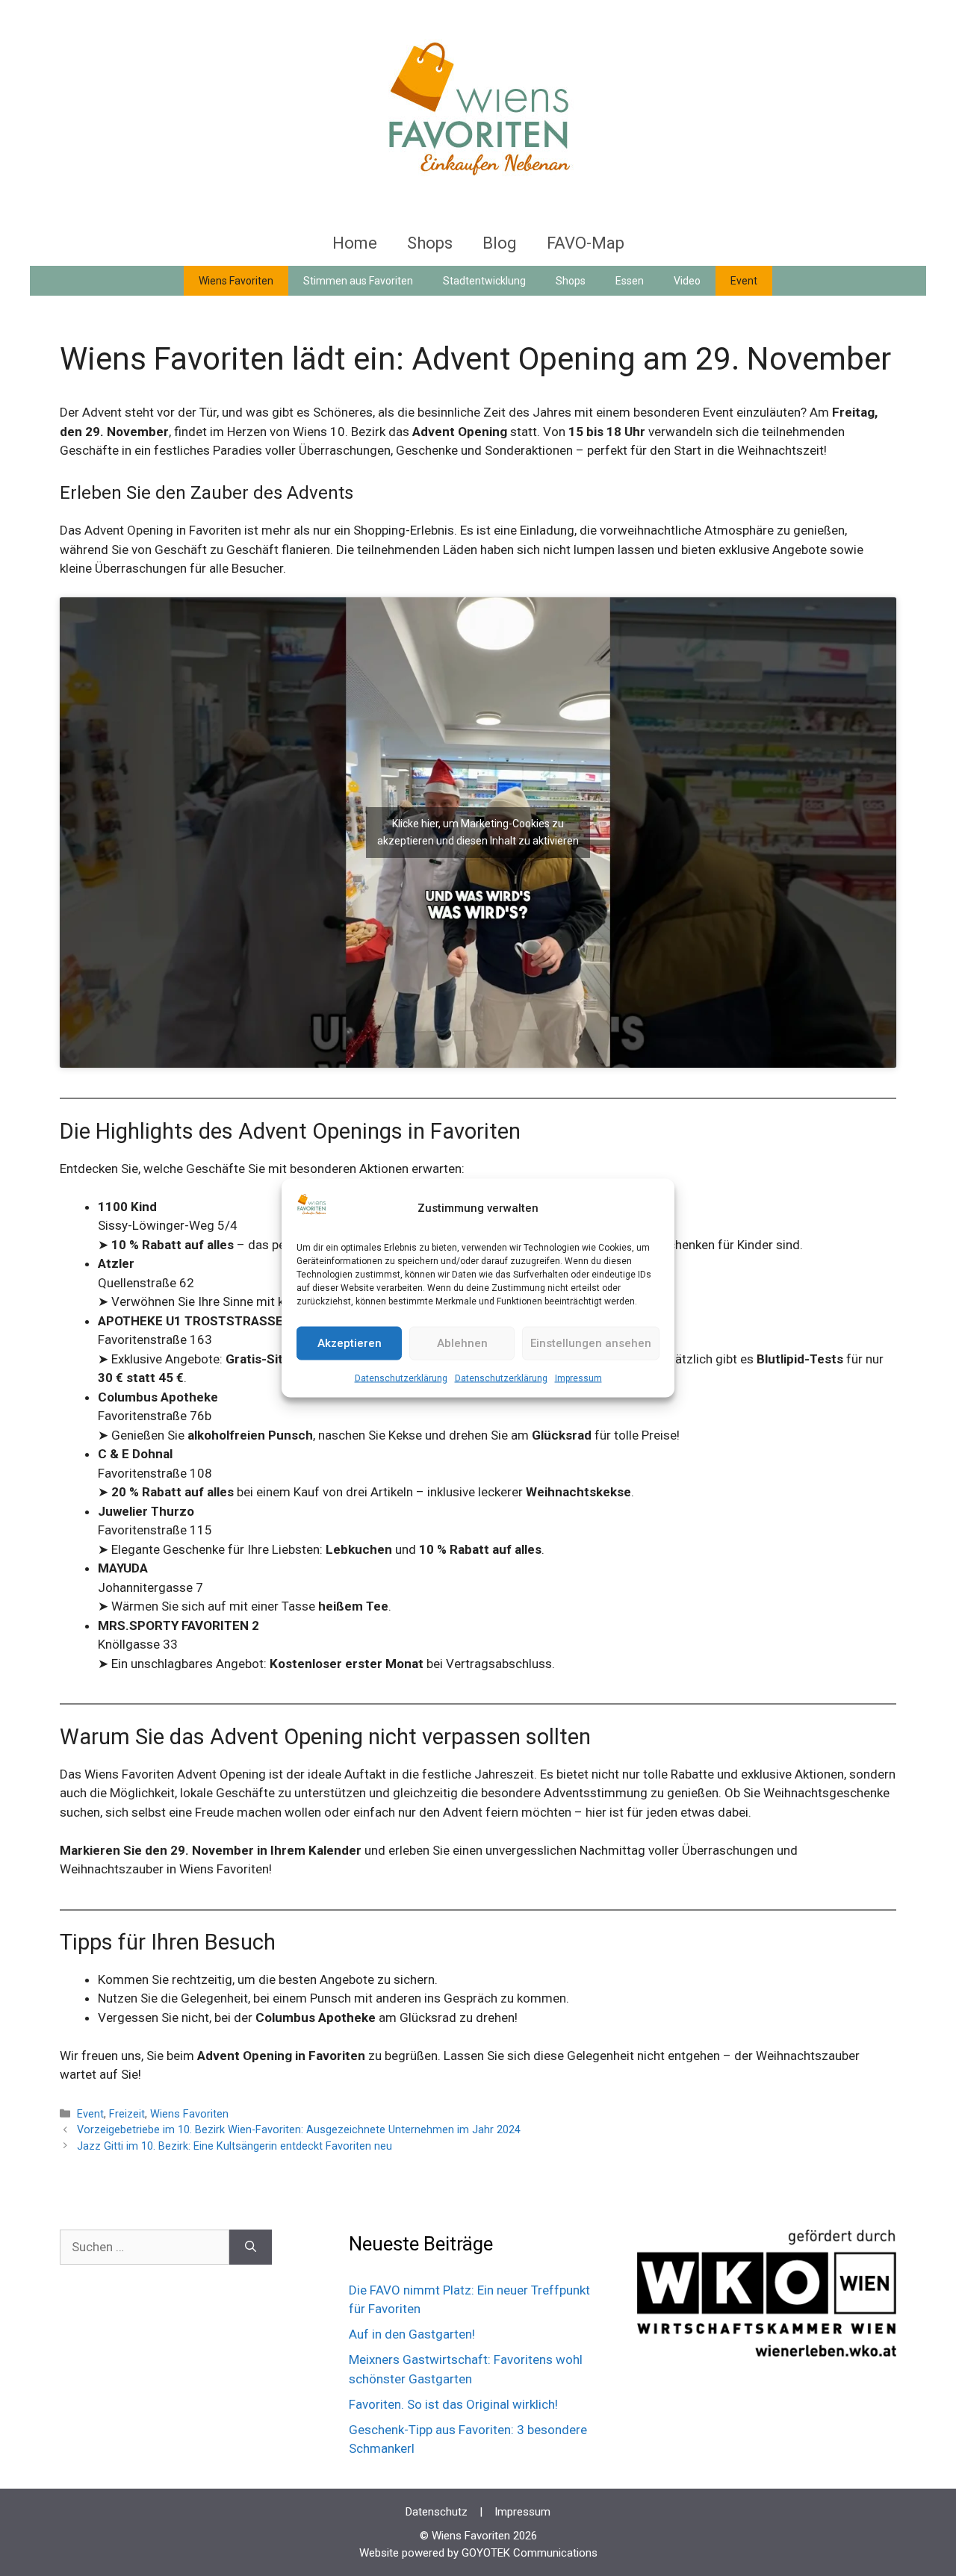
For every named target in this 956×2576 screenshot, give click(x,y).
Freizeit (127, 2114)
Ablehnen (462, 1343)
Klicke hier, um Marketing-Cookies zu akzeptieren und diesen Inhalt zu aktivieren (478, 832)
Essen (630, 281)
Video (687, 281)
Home (355, 243)
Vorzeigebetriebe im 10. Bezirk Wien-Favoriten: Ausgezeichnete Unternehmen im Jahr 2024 (299, 2130)
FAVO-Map (586, 243)
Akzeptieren (350, 1343)
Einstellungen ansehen (591, 1343)
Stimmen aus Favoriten (358, 281)
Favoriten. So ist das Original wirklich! (453, 2404)
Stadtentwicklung (484, 281)
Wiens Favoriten (236, 281)
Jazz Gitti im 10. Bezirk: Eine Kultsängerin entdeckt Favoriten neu (235, 2146)
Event (744, 281)
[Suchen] (251, 2247)
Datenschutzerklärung (401, 1378)
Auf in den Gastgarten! (412, 2334)
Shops (430, 243)
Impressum (578, 1378)
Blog (500, 243)
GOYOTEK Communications (530, 2553)
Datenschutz (437, 2512)
